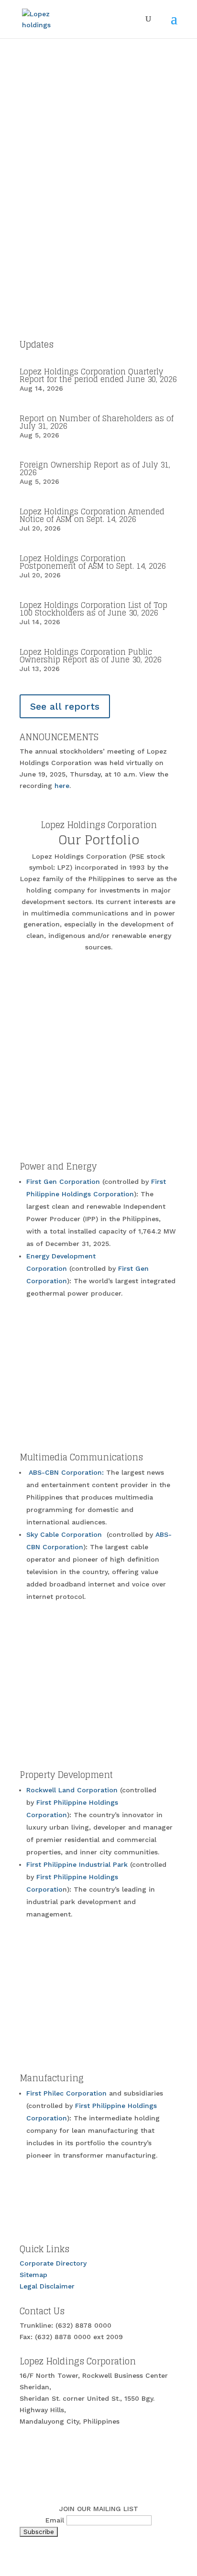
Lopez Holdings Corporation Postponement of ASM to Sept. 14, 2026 (93, 562)
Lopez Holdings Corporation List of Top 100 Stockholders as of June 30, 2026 (93, 609)
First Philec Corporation (66, 2093)
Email (55, 2520)
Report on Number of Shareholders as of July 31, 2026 (97, 422)
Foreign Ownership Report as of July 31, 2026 (95, 468)
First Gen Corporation (64, 1182)
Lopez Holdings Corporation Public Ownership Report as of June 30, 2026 (91, 656)
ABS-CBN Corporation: (67, 1472)
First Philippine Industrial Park (78, 1864)
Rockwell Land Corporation (73, 1790)
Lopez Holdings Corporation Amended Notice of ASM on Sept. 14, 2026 (92, 515)
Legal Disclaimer (47, 2286)
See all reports (65, 706)
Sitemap (33, 2275)
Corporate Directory (53, 2263)
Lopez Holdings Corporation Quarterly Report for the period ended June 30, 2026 (98, 375)
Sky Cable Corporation (65, 1534)
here (62, 786)
